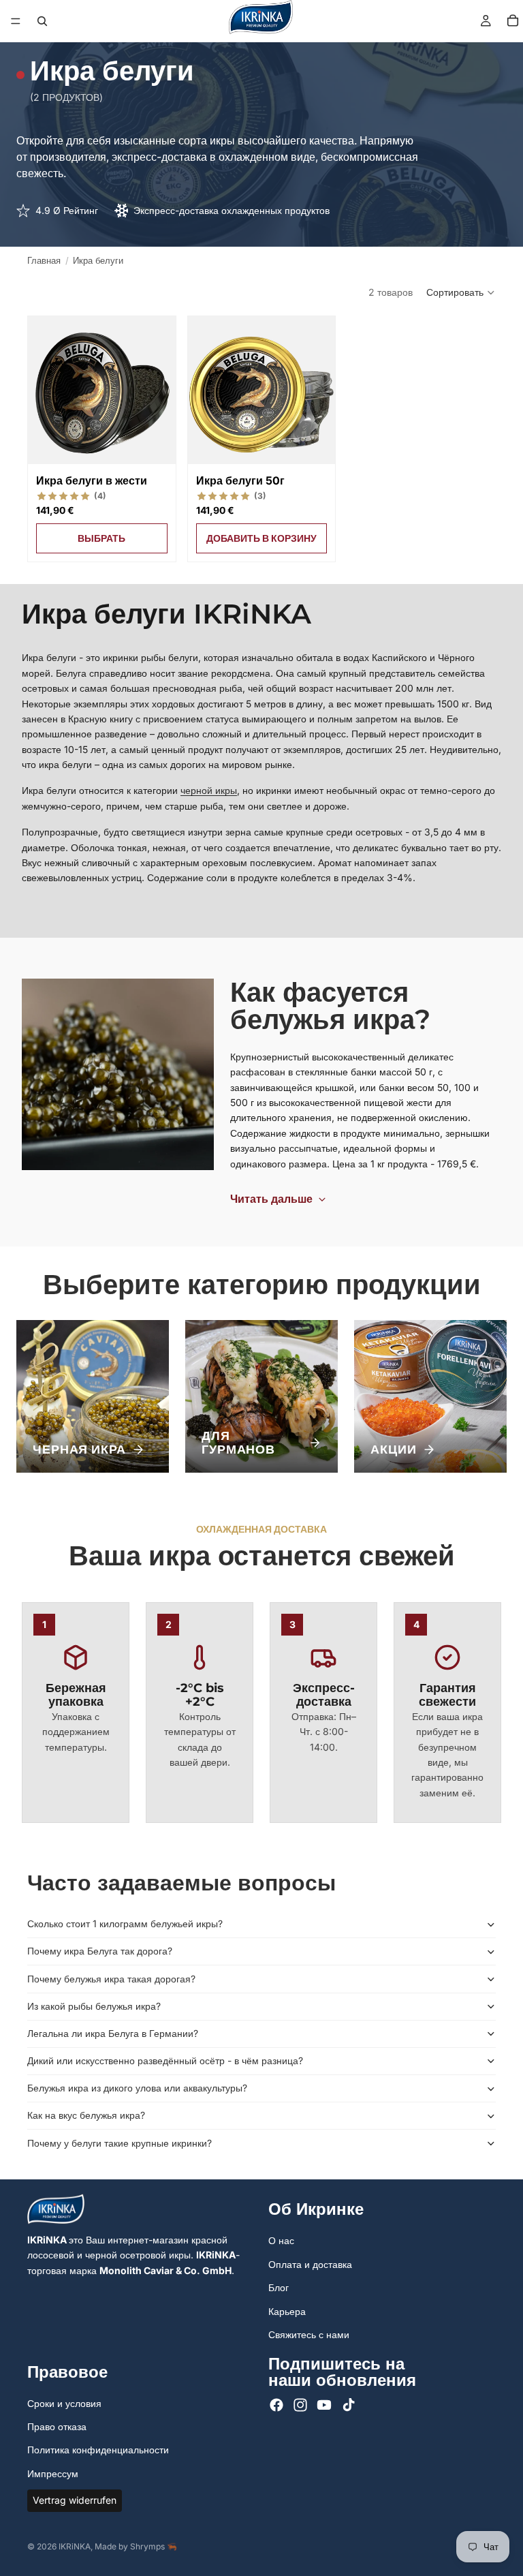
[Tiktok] (349, 2406)
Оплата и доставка (310, 2264)
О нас (281, 2241)
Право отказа (57, 2426)
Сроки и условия (64, 2403)
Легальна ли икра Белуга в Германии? (113, 2033)
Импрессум (53, 2473)
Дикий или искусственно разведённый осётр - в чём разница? (165, 2060)
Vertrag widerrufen (75, 2500)
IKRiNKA (75, 2546)
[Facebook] (276, 2406)
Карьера (287, 2311)
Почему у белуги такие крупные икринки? (120, 2143)
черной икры (209, 790)
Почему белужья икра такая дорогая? (111, 1979)
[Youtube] (324, 2406)
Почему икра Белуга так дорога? (100, 1951)
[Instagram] (300, 2406)
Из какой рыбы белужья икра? (94, 2006)
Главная (44, 260)
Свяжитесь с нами (309, 2334)
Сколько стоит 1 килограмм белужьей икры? (125, 1923)
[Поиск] (42, 21)
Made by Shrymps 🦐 (136, 2546)
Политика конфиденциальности (98, 2450)
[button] (461, 292)
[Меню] (16, 21)
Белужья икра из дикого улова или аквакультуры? (137, 2088)
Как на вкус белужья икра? (86, 2115)
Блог (279, 2287)
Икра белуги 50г (240, 480)
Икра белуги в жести (92, 480)
